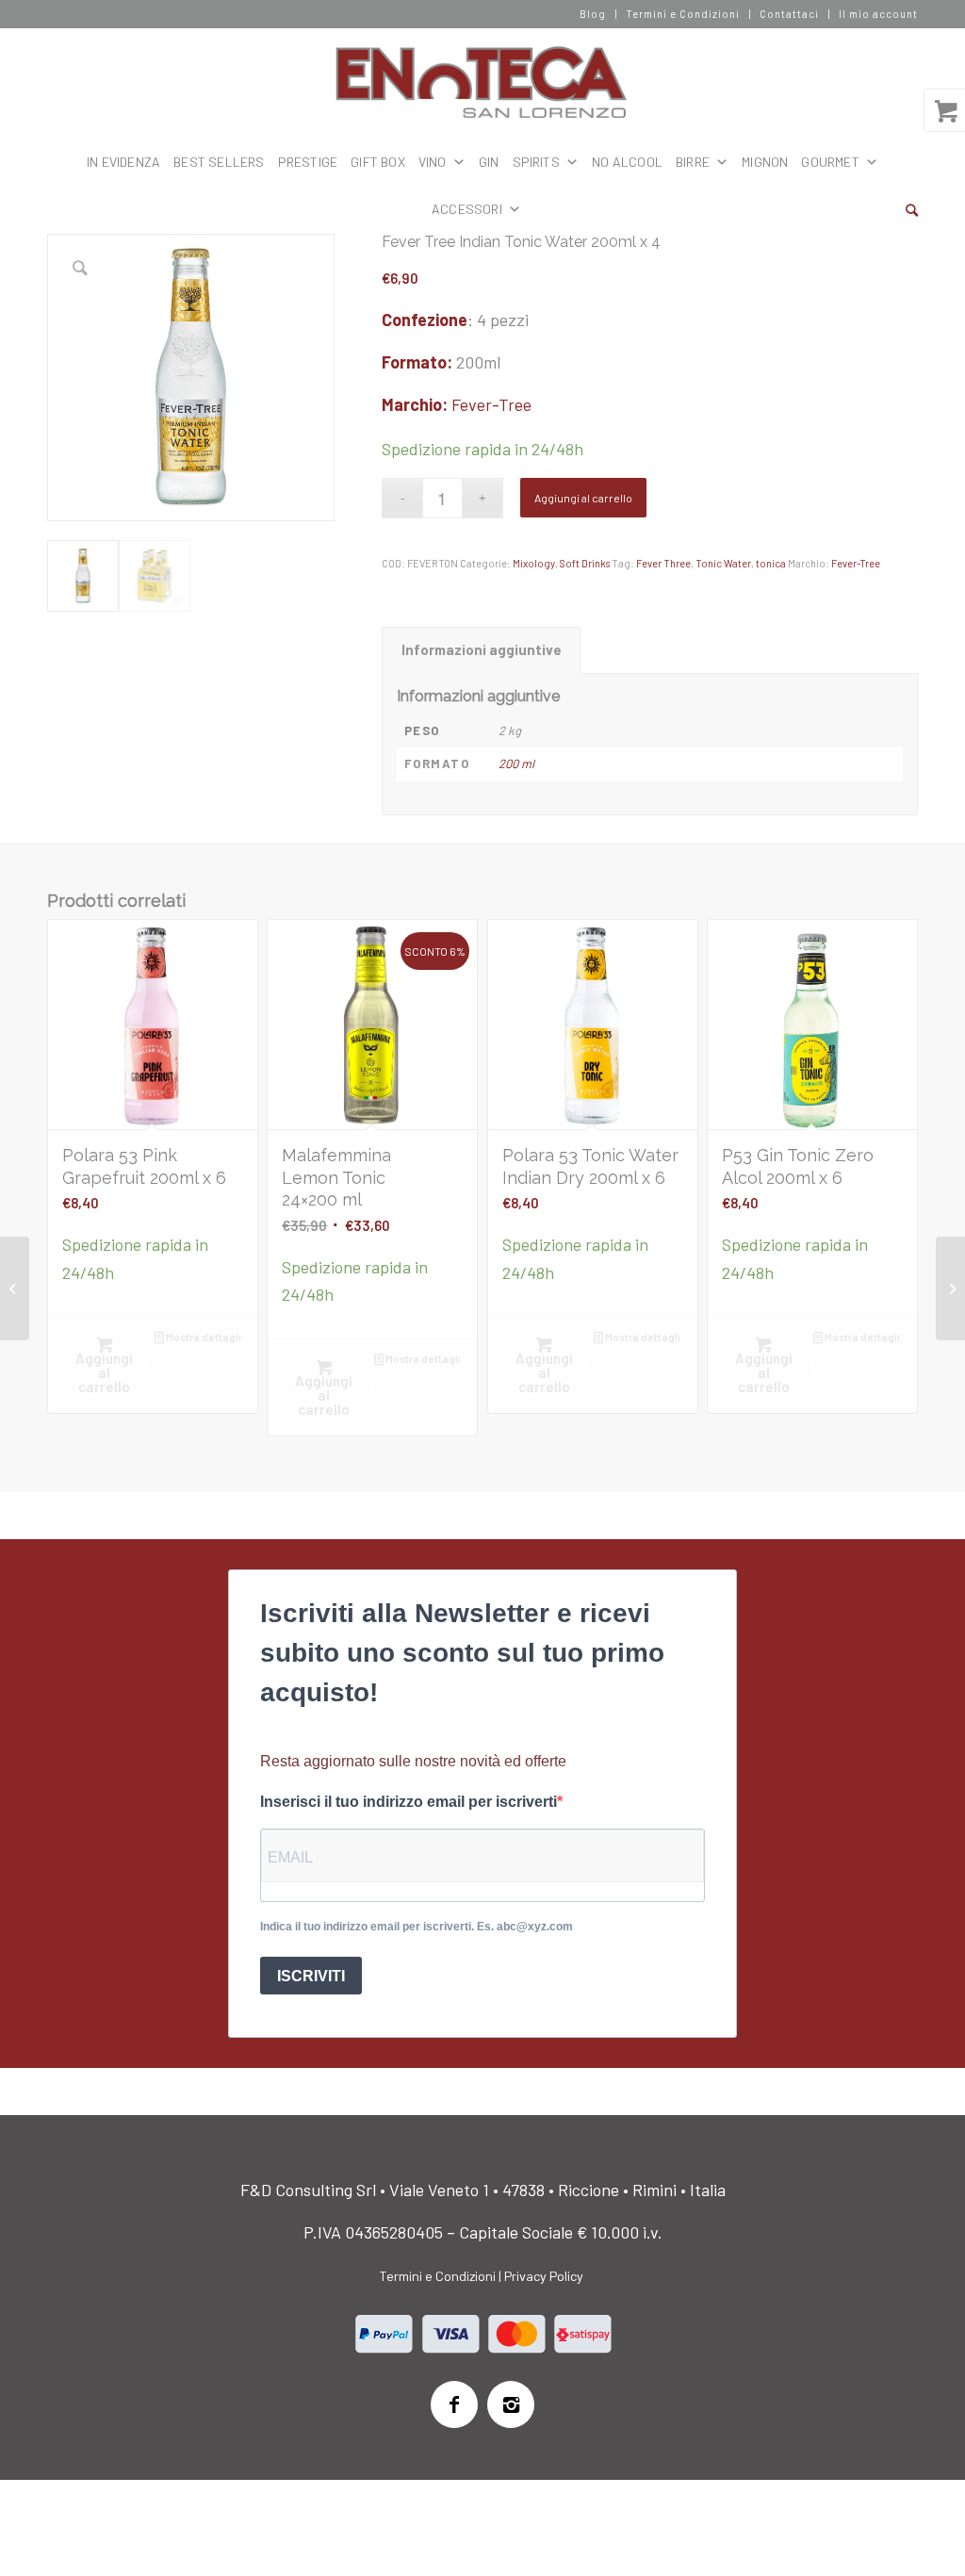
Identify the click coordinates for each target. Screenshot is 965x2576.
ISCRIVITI (311, 1976)
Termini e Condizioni (683, 14)
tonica (771, 563)
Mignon (765, 162)
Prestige (308, 162)
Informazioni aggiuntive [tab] (482, 649)
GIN (489, 162)
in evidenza (123, 162)
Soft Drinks (585, 563)
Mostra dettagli (203, 1337)
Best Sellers (219, 162)
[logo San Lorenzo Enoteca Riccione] (483, 83)
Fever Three (663, 563)
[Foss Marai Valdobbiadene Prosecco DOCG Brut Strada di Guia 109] (950, 1288)
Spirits (536, 162)
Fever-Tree (491, 404)
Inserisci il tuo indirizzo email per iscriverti (409, 1802)
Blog (593, 14)
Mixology (534, 563)
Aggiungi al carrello (583, 498)
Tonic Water (723, 563)
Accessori (467, 209)
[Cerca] (912, 209)
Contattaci (789, 14)
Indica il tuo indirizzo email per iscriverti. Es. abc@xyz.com (417, 1927)
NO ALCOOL (627, 162)
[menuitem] (593, 14)
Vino (433, 162)
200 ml (516, 763)
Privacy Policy (544, 2276)
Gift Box (378, 162)
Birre (693, 162)
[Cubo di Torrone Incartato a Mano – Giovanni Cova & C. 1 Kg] (15, 1288)
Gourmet (830, 162)
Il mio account (878, 14)
